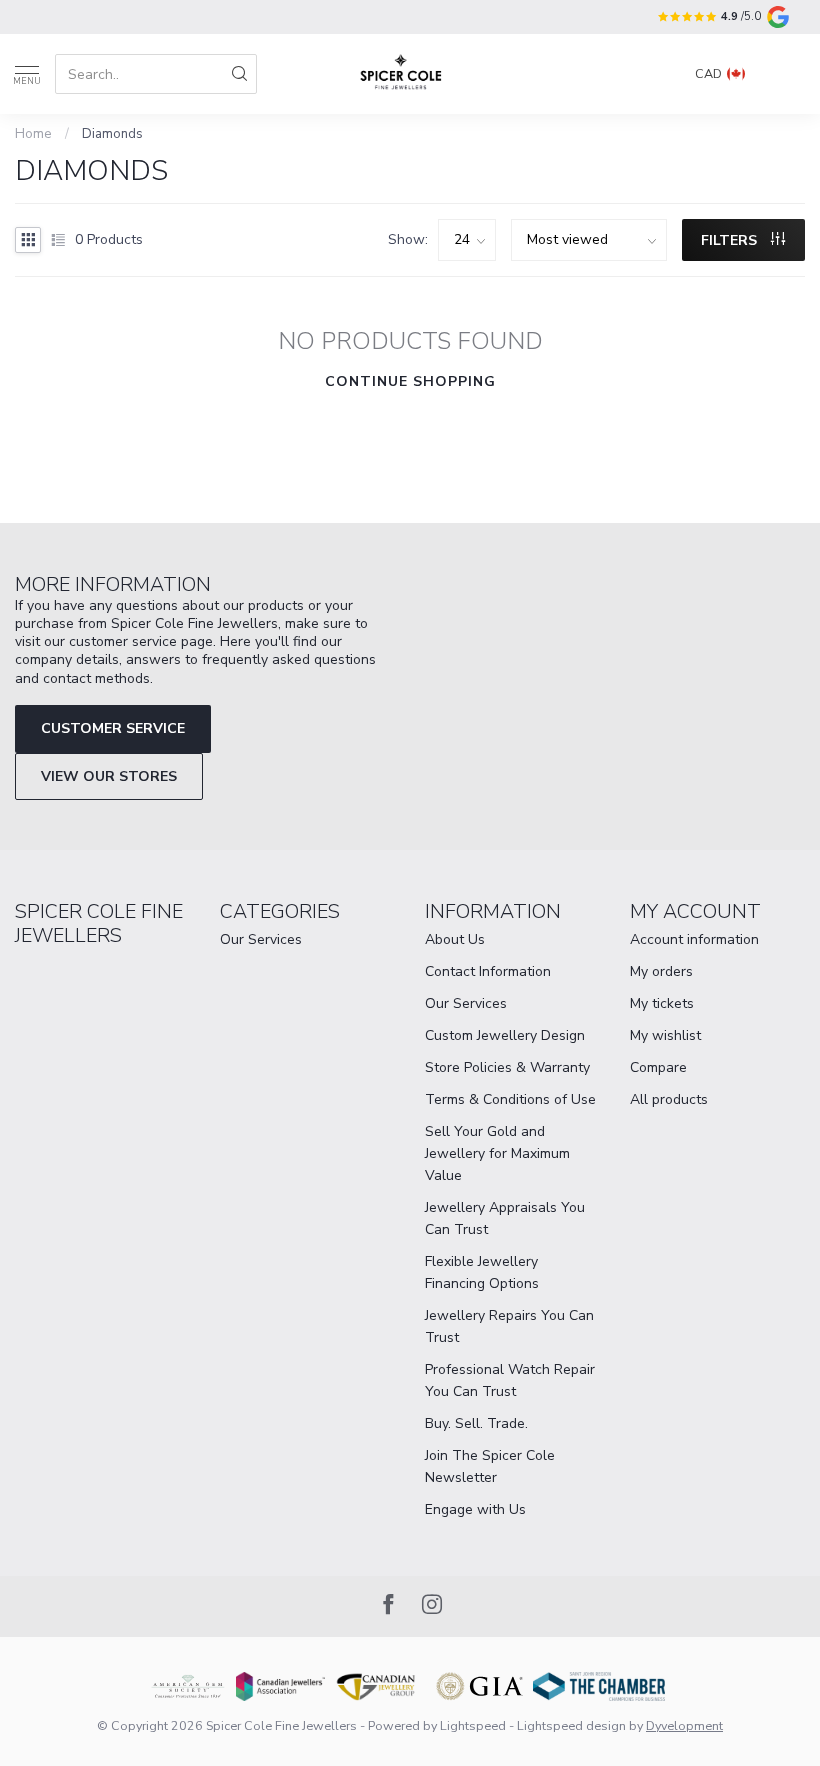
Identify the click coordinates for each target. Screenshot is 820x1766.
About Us (455, 939)
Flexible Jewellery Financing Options (482, 1272)
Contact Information (488, 971)
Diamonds (112, 134)
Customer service (113, 728)
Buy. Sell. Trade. (476, 1423)
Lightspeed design (571, 1725)
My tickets (662, 1003)
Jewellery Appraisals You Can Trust (505, 1218)
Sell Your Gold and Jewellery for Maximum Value (497, 1153)
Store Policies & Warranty (507, 1067)
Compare (658, 1067)
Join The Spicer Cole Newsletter (490, 1466)
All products (669, 1099)
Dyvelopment (684, 1725)
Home (33, 134)
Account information (694, 939)
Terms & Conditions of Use (510, 1099)
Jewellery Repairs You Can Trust (509, 1326)
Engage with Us (475, 1509)
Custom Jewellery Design (505, 1035)
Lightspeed (473, 1725)
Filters (731, 240)
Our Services (261, 939)
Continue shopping (410, 381)
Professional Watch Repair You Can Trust (510, 1380)
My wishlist (665, 1035)
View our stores (109, 776)
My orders (661, 971)
